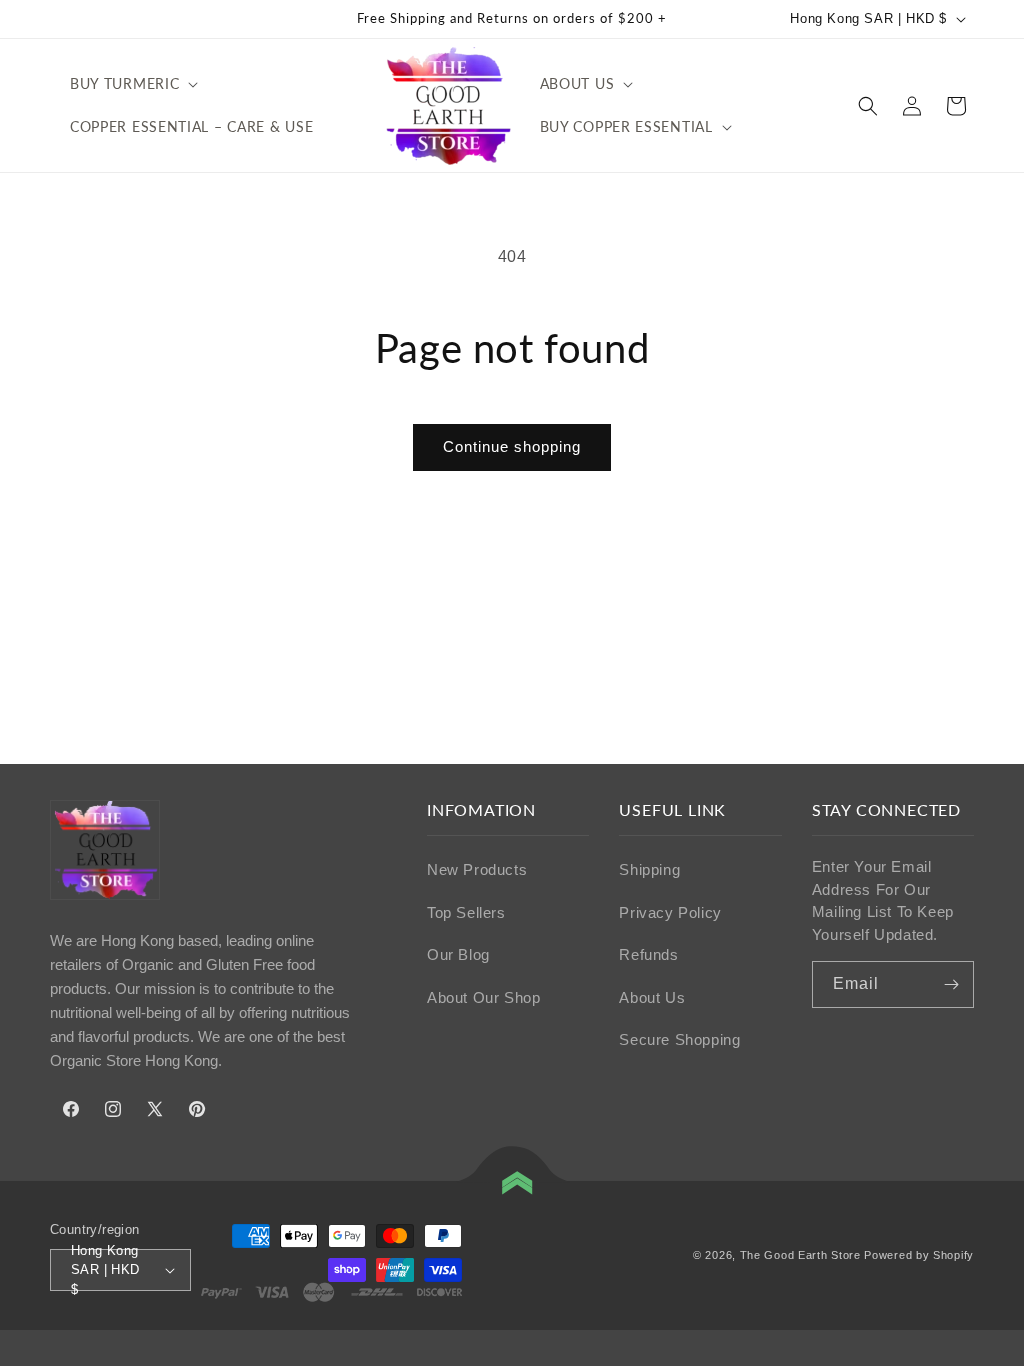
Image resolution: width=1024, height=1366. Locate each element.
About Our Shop (483, 997)
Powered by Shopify (919, 1255)
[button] (132, 84)
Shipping (649, 869)
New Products (477, 869)
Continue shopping (512, 446)
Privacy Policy (670, 912)
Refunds (648, 954)
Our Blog (458, 954)
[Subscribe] (951, 984)
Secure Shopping (679, 1039)
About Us (652, 997)
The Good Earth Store (800, 1255)
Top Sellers (466, 912)
